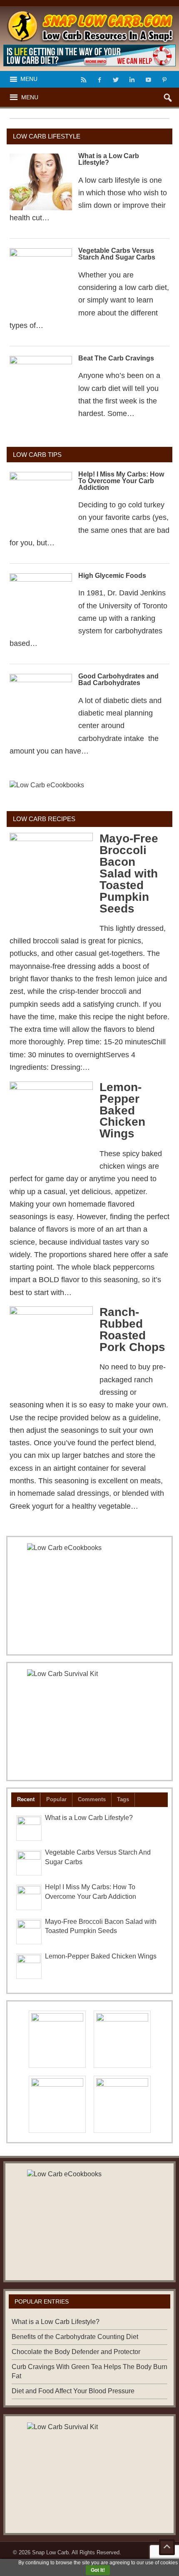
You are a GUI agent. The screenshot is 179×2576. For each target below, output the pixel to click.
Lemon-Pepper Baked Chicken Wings (122, 1110)
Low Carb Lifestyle (47, 136)
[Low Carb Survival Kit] (89, 1722)
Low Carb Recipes (44, 819)
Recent (26, 1799)
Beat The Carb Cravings (116, 358)
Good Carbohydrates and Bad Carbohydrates (118, 679)
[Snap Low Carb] (90, 14)
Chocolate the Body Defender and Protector (76, 2352)
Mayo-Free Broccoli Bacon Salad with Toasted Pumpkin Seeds (129, 873)
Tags (123, 1799)
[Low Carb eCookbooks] (89, 791)
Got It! (98, 2570)
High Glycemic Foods (112, 576)
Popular (56, 1799)
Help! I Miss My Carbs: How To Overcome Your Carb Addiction (121, 481)
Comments (92, 1799)
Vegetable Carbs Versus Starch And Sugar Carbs (117, 254)
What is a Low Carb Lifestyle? (109, 159)
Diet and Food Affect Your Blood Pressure (73, 2391)
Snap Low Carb (50, 2552)
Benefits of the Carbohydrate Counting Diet (75, 2337)
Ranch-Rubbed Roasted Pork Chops (132, 1330)
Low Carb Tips (37, 455)
